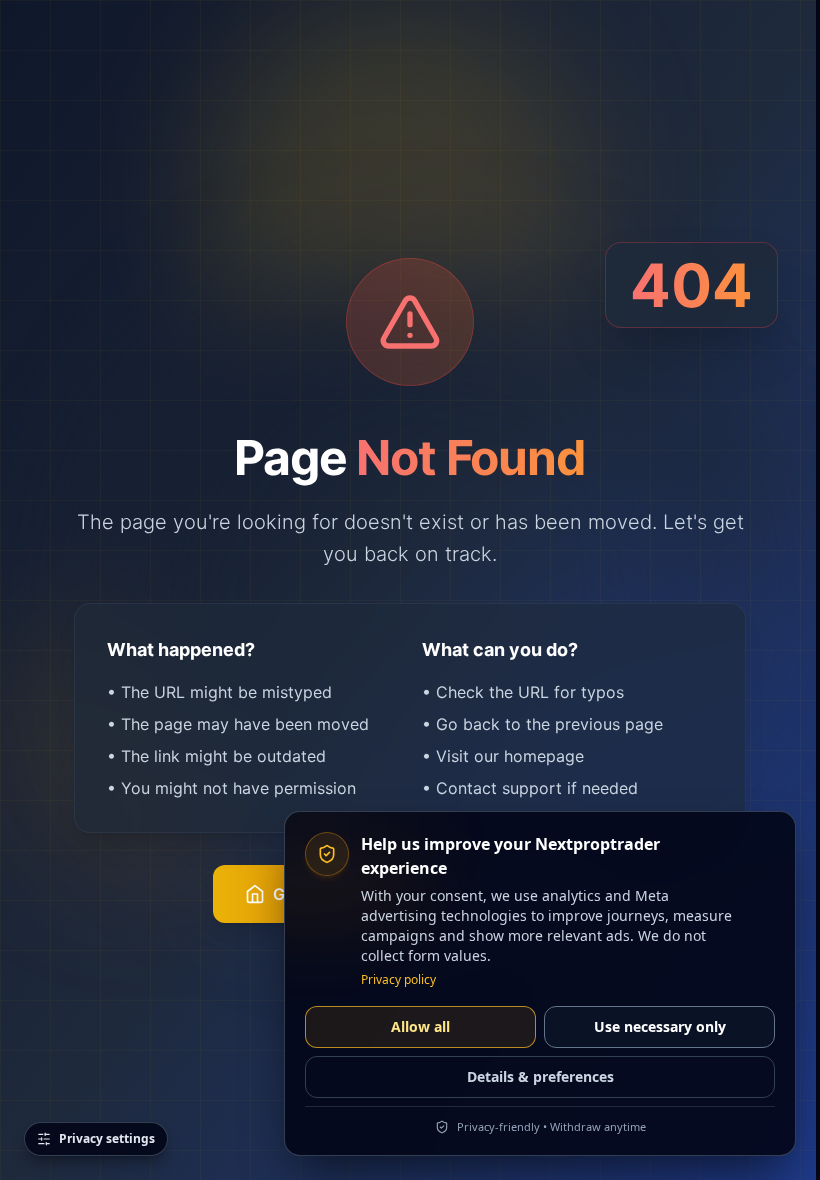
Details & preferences (540, 1076)
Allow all (420, 1026)
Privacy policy (398, 980)
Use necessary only (660, 1026)
